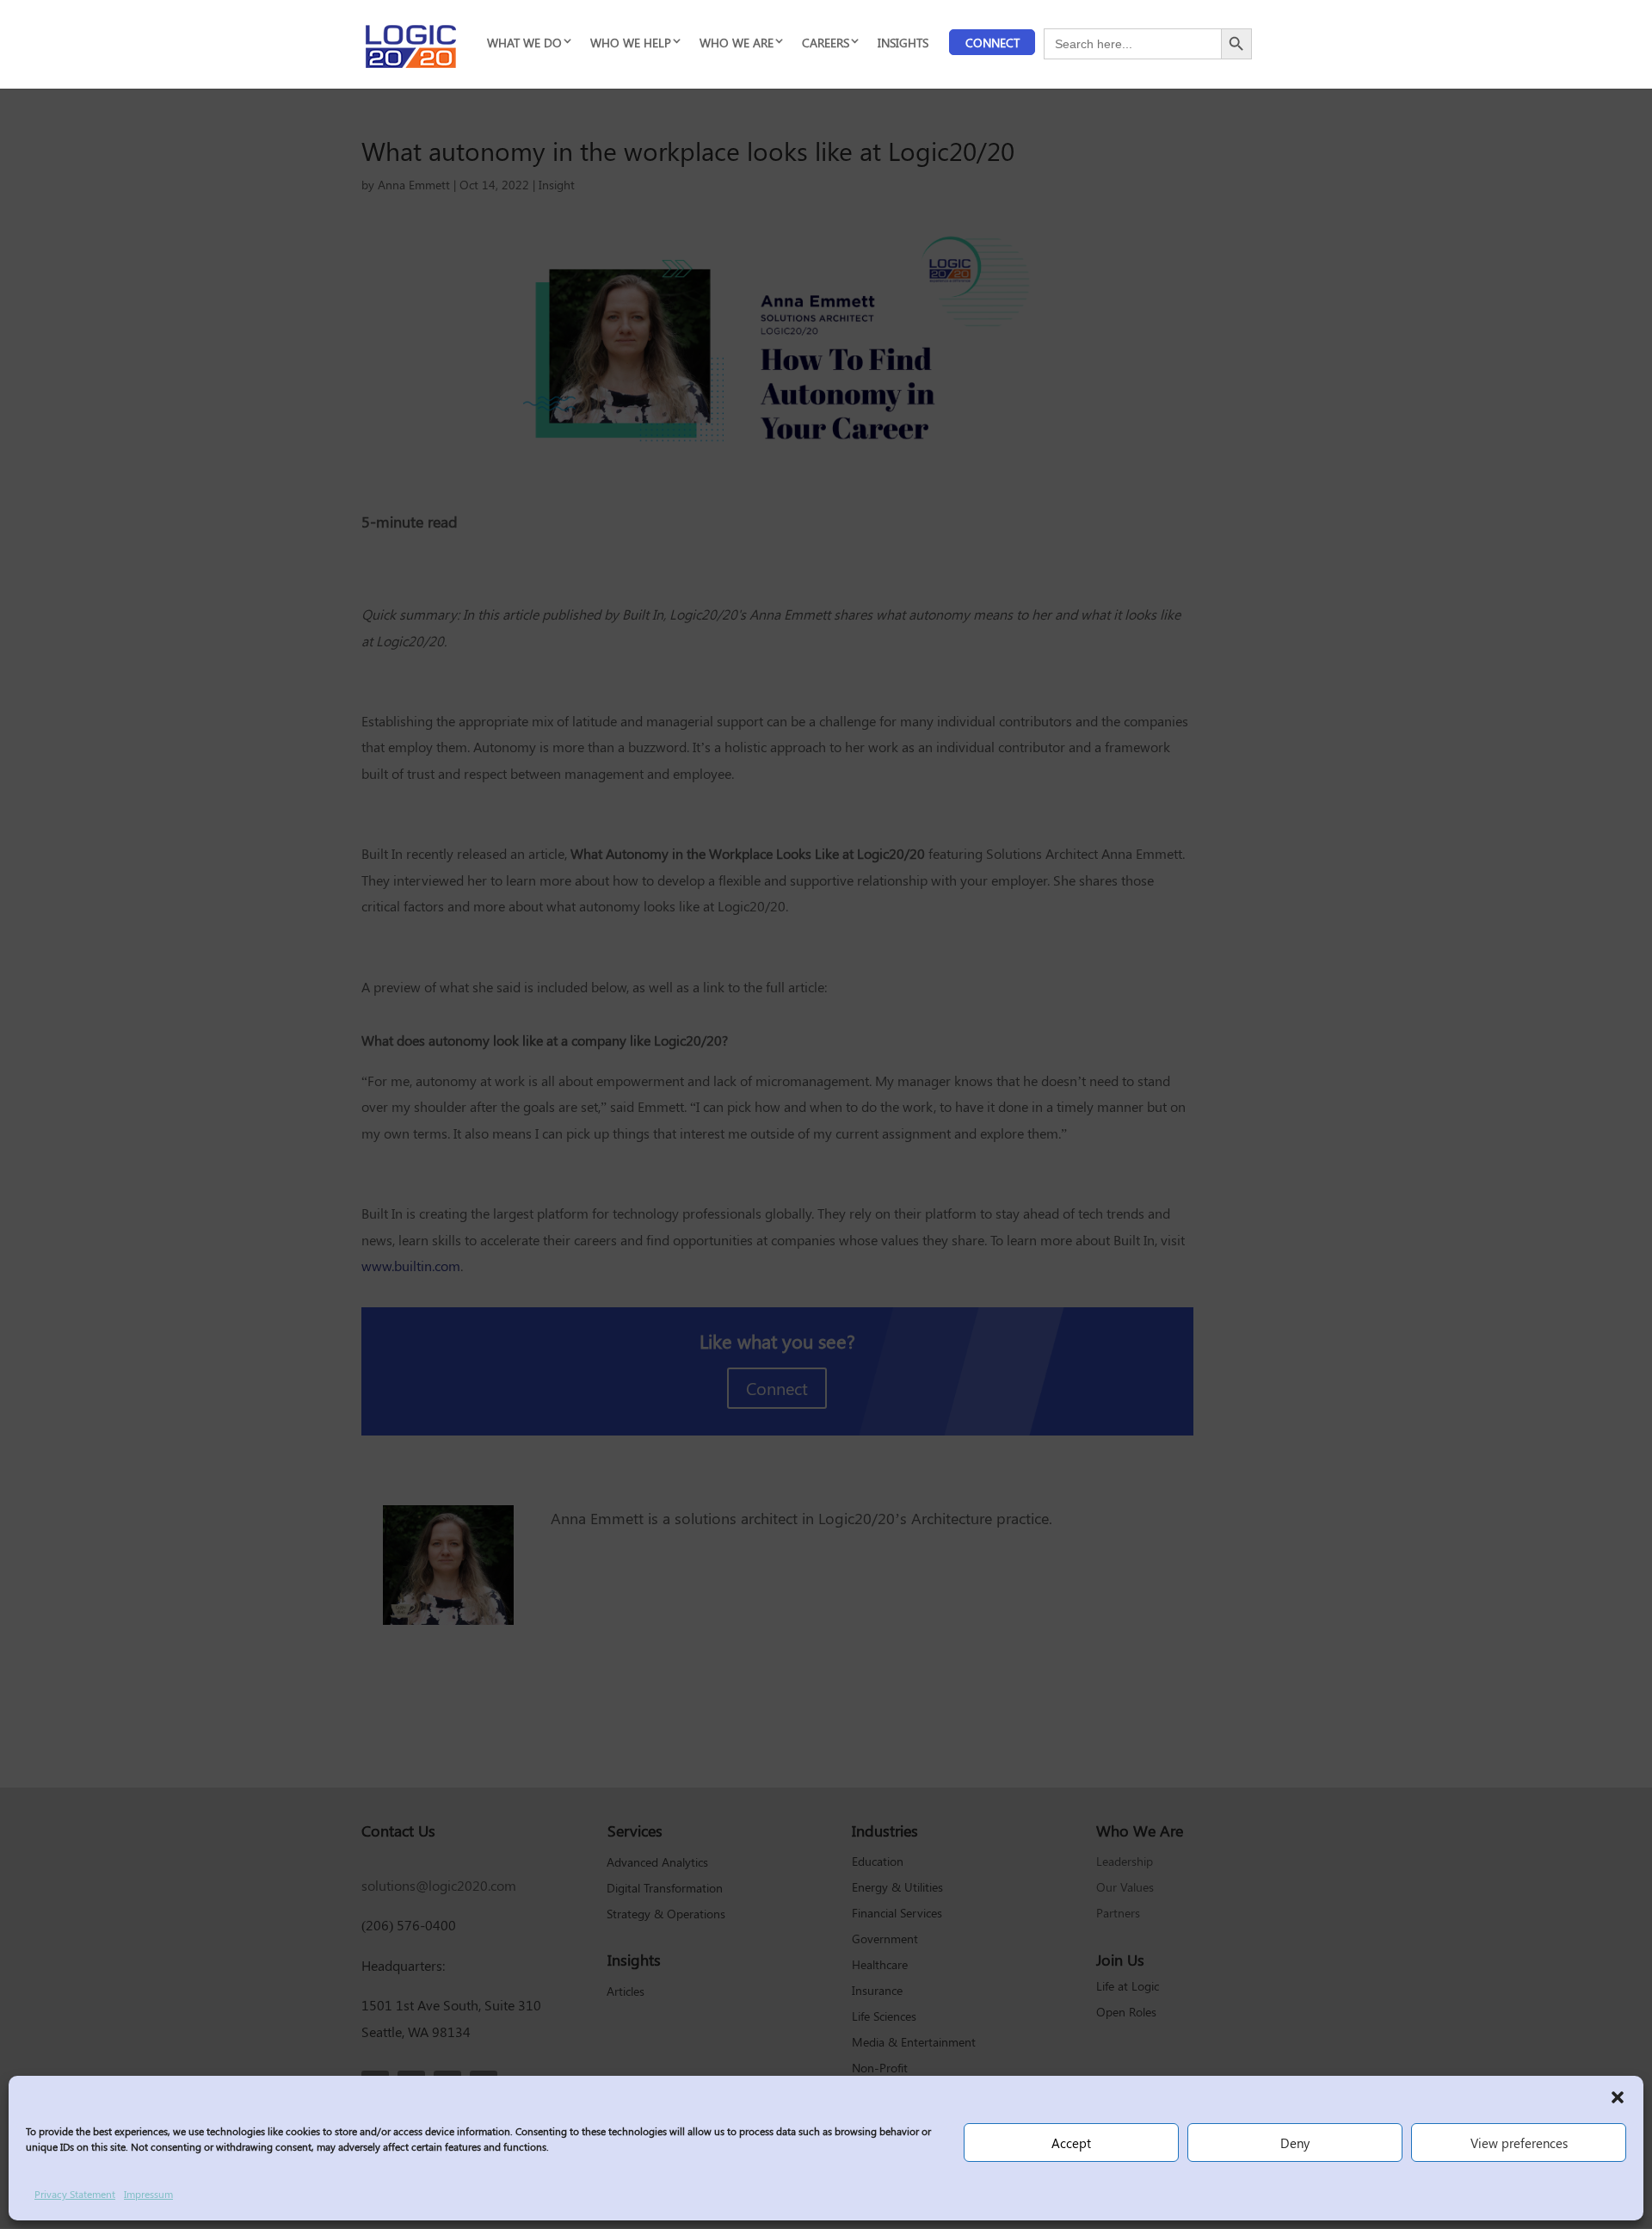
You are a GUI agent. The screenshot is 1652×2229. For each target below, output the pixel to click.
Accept (1071, 2143)
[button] (1618, 2097)
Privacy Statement (75, 2194)
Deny (1295, 2143)
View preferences (1519, 2143)
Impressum (148, 2194)
